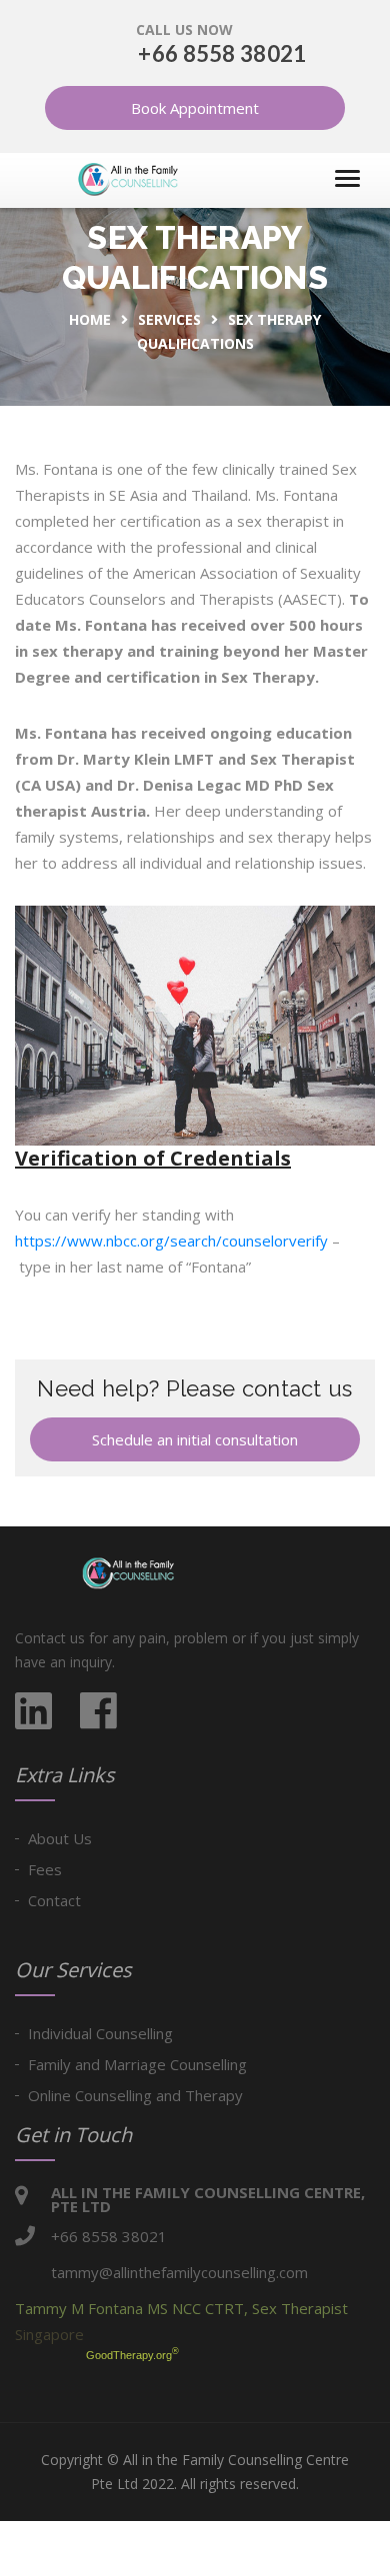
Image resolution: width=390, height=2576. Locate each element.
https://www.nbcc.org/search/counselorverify (171, 1241)
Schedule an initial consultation (195, 1439)
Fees (45, 1869)
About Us (60, 1838)
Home (90, 319)
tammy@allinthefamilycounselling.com (179, 2272)
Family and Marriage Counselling (137, 2064)
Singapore (49, 2334)
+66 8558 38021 (222, 53)
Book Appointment (195, 108)
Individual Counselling (100, 2033)
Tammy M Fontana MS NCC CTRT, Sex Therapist (181, 2308)
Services (169, 319)
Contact (54, 1900)
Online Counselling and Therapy (135, 2095)
